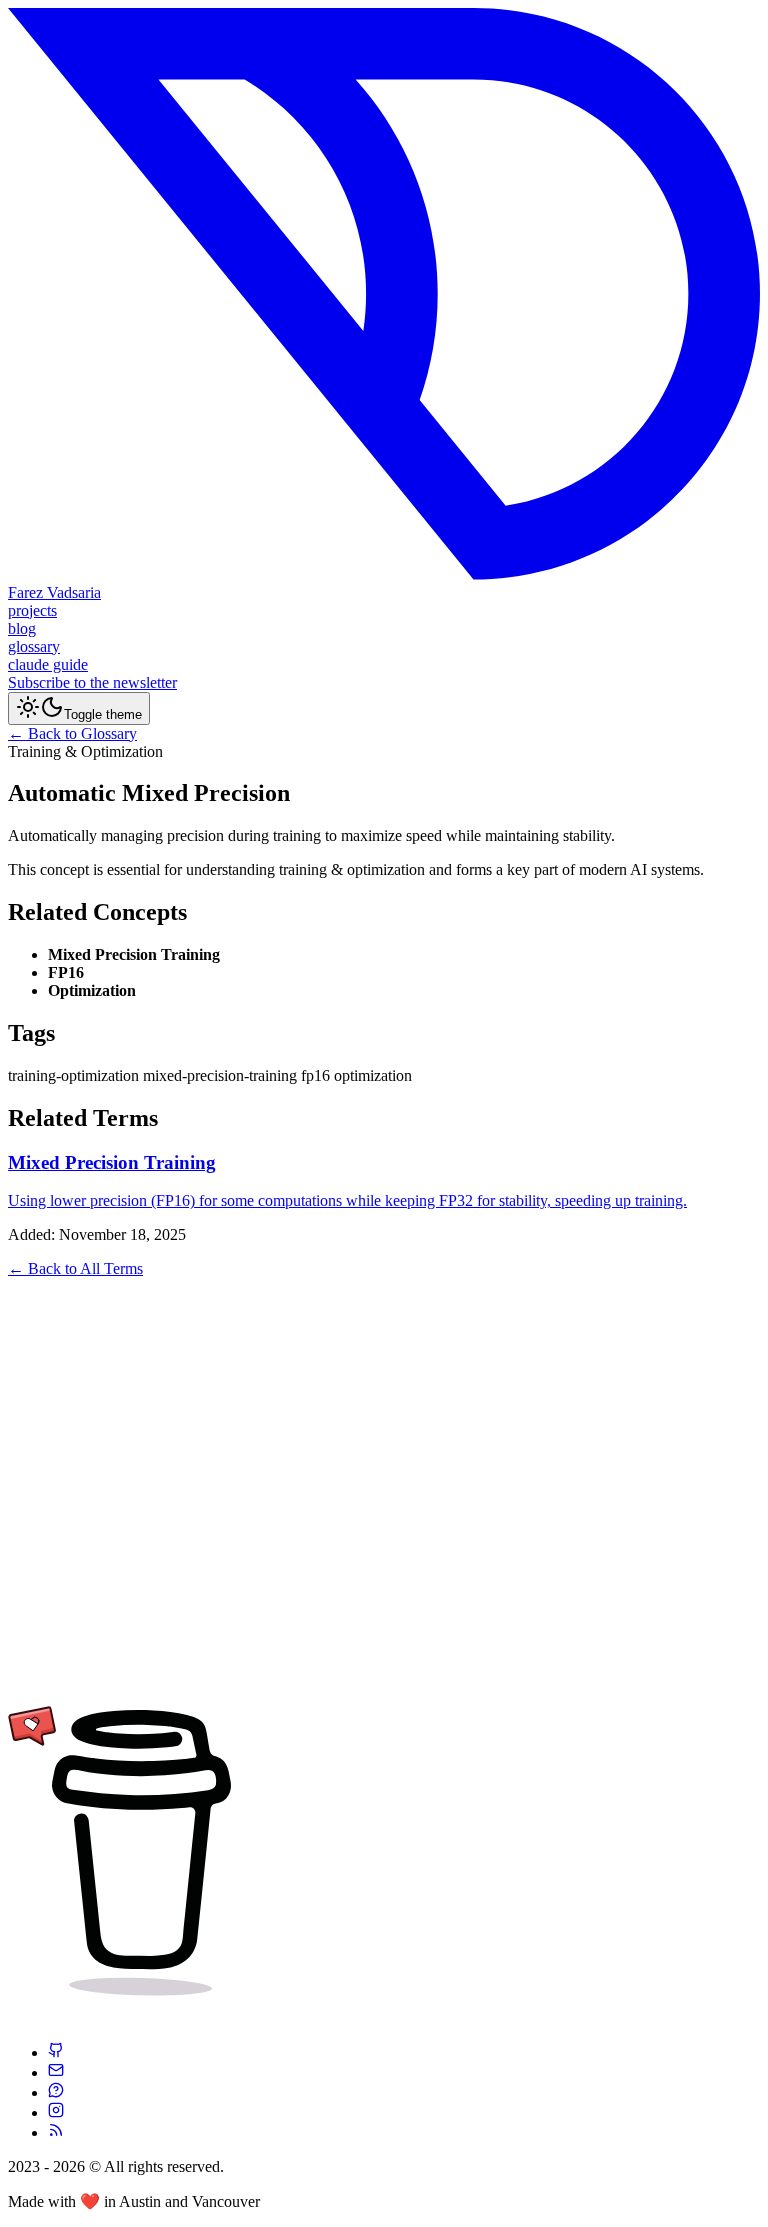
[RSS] (56, 2132)
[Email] (56, 2072)
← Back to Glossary (72, 733)
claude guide (48, 664)
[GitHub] (56, 2052)
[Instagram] (56, 2112)
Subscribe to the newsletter (92, 682)
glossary (34, 646)
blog (22, 628)
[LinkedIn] (56, 2092)
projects (32, 610)
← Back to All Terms (75, 1268)
